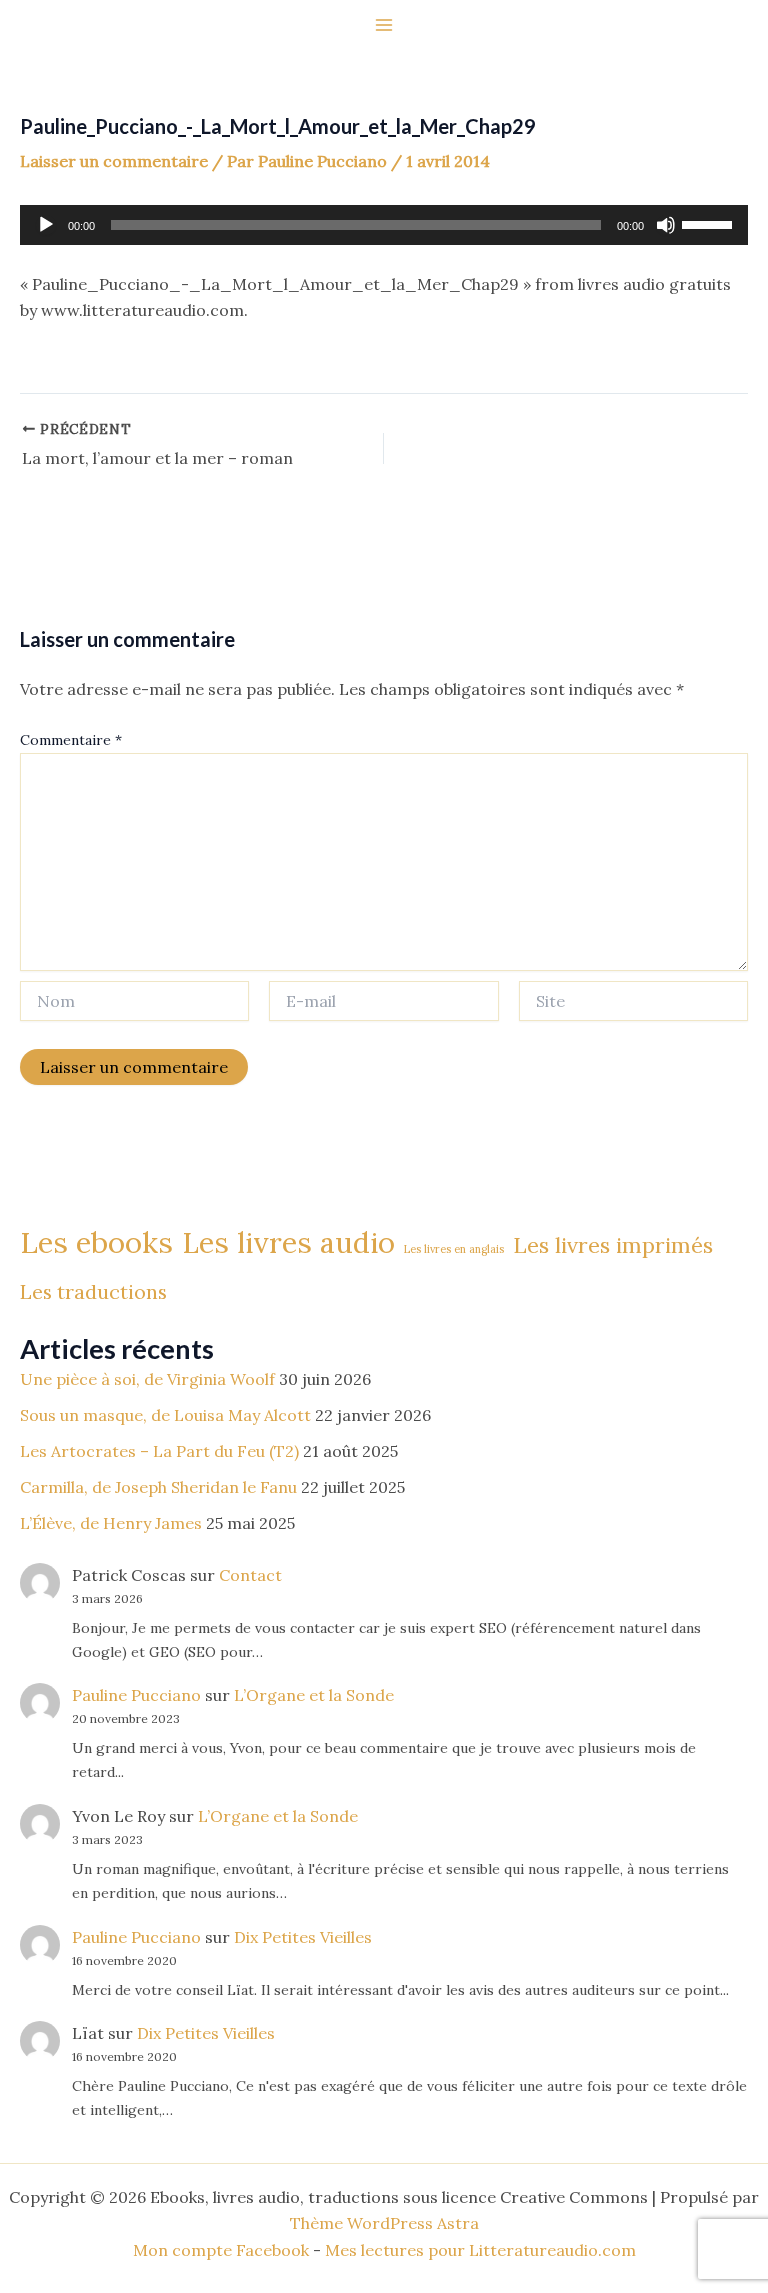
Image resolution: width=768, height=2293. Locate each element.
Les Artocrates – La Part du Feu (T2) (159, 1451)
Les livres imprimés (613, 1245)
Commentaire (71, 740)
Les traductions (93, 1291)
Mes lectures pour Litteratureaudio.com (480, 2250)
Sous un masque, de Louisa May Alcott (165, 1415)
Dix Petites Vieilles (303, 1937)
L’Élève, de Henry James (111, 1523)
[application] (384, 225)
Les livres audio (288, 1242)
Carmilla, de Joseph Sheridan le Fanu (158, 1487)
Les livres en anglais (454, 1249)
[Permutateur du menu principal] (384, 25)
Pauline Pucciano (136, 1695)
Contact (250, 1575)
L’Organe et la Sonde (314, 1695)
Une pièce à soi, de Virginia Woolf (147, 1379)
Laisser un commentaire (114, 161)
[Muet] (666, 225)
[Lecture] (46, 225)
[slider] (710, 223)
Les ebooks (96, 1242)
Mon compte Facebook (221, 2250)
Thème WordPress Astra (384, 2223)
